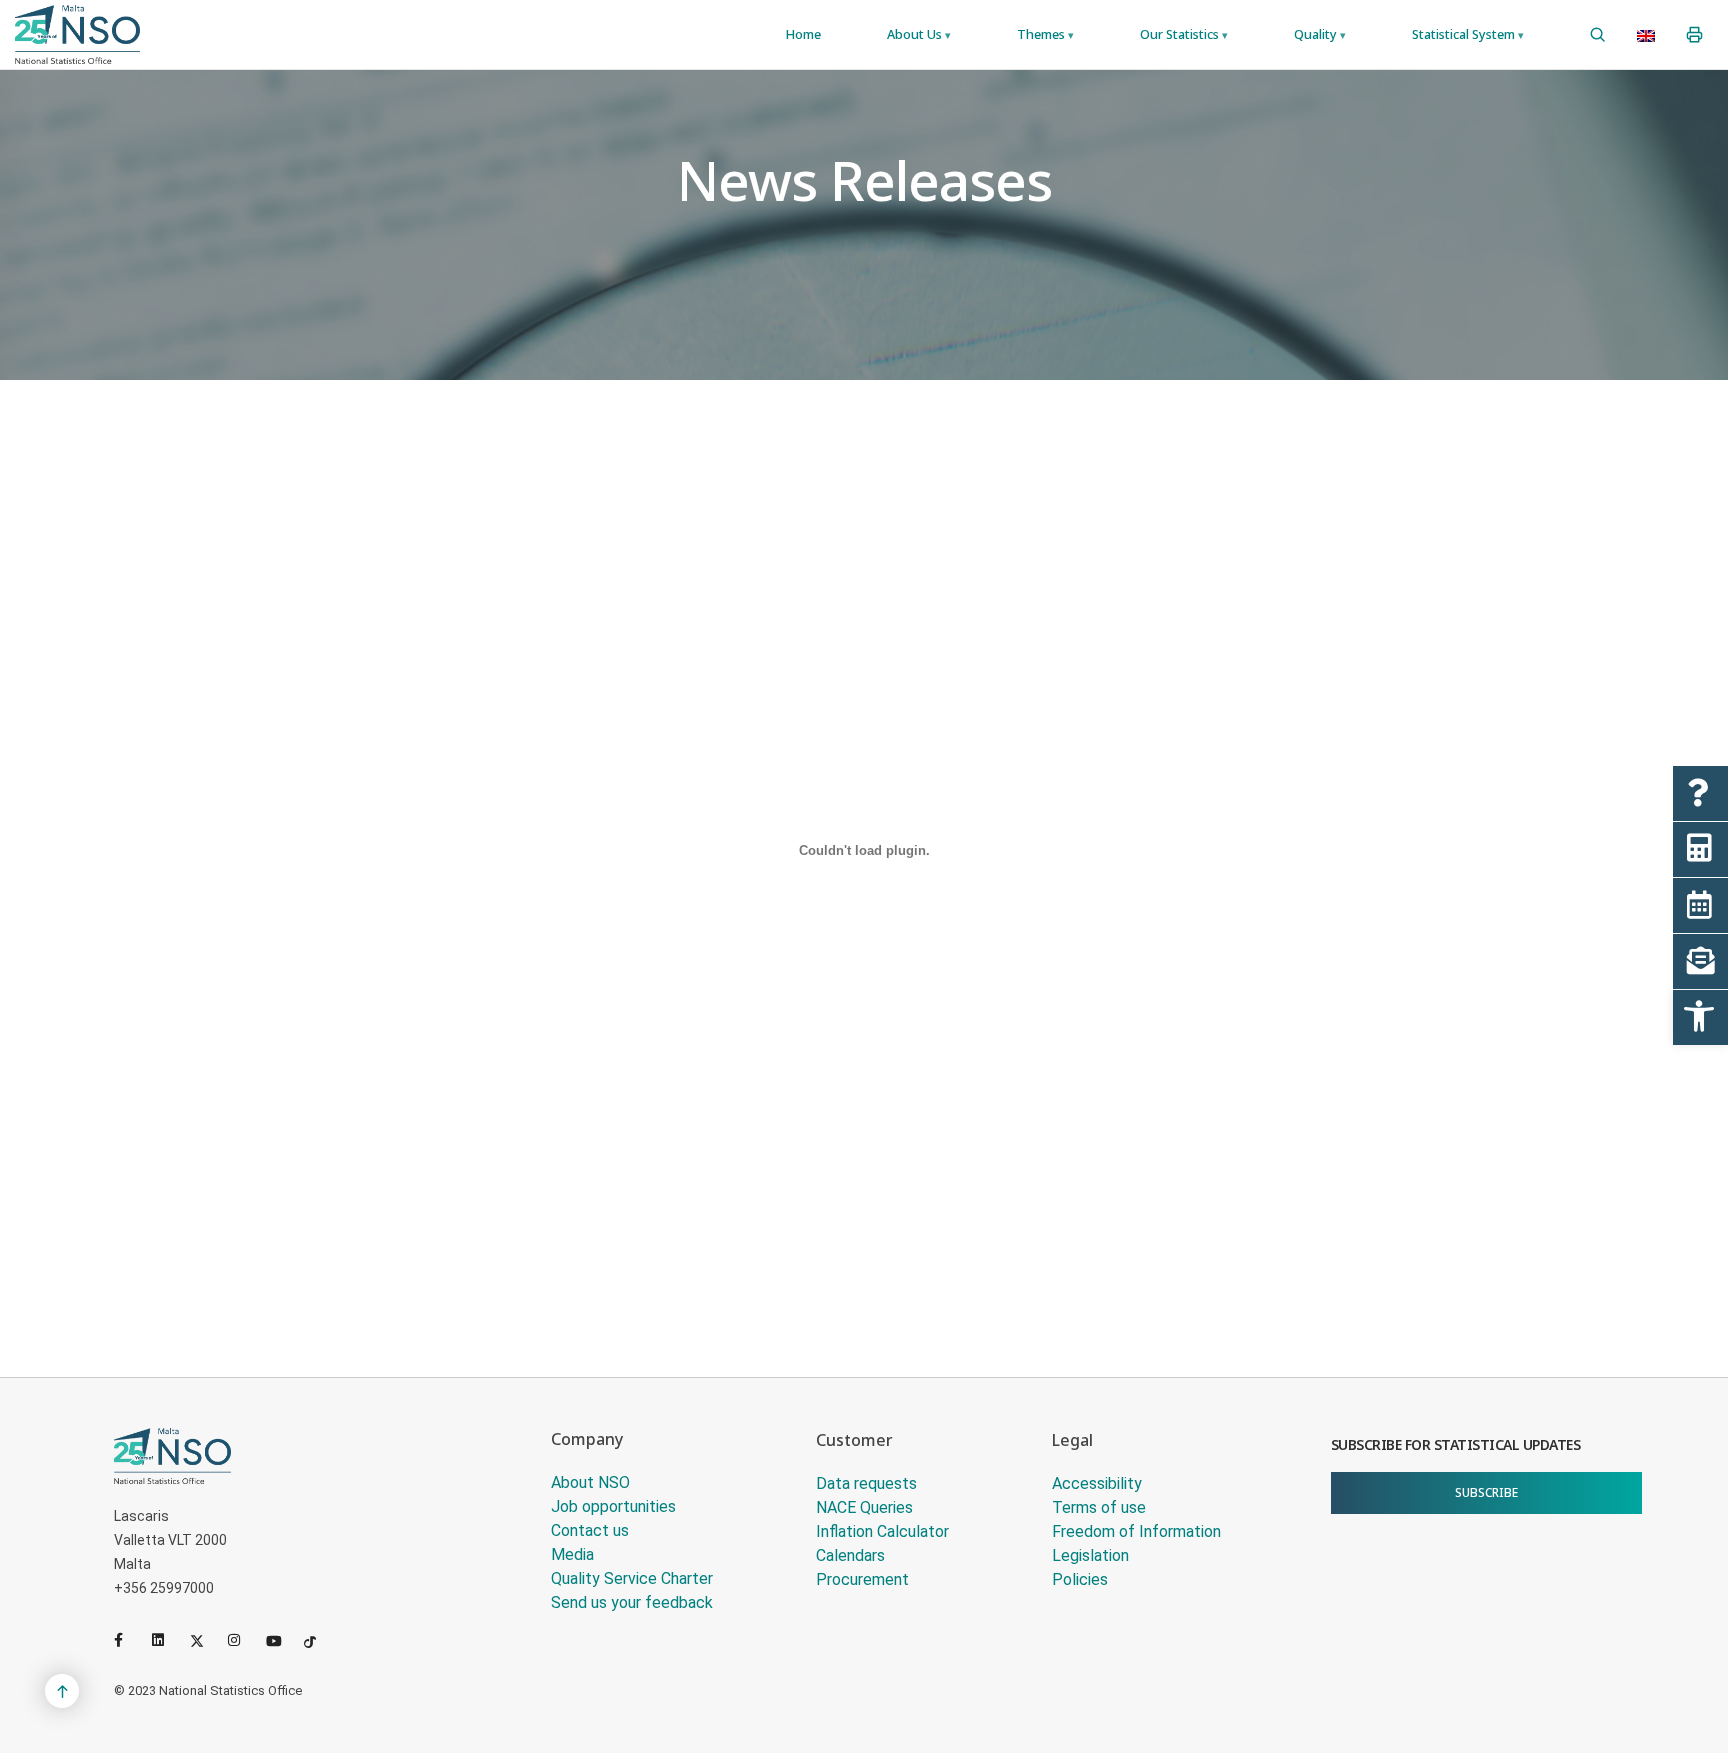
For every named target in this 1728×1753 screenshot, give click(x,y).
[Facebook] (129, 1640)
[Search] (1597, 35)
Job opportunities (613, 1506)
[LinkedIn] (167, 1640)
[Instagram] (243, 1640)
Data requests (866, 1483)
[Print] (1694, 35)
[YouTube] (281, 1640)
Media (572, 1554)
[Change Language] (1646, 35)
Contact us (590, 1530)
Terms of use (1099, 1507)
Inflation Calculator (882, 1531)
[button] (1700, 1017)
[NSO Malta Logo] (77, 34)
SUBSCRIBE (1486, 1492)
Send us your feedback (632, 1602)
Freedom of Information (1136, 1531)
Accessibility (1097, 1483)
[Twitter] (205, 1640)
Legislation (1090, 1555)
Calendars (850, 1555)
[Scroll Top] (62, 1691)
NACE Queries (864, 1507)
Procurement (862, 1579)
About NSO (590, 1482)
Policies (1080, 1579)
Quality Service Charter (632, 1578)
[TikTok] (319, 1640)
